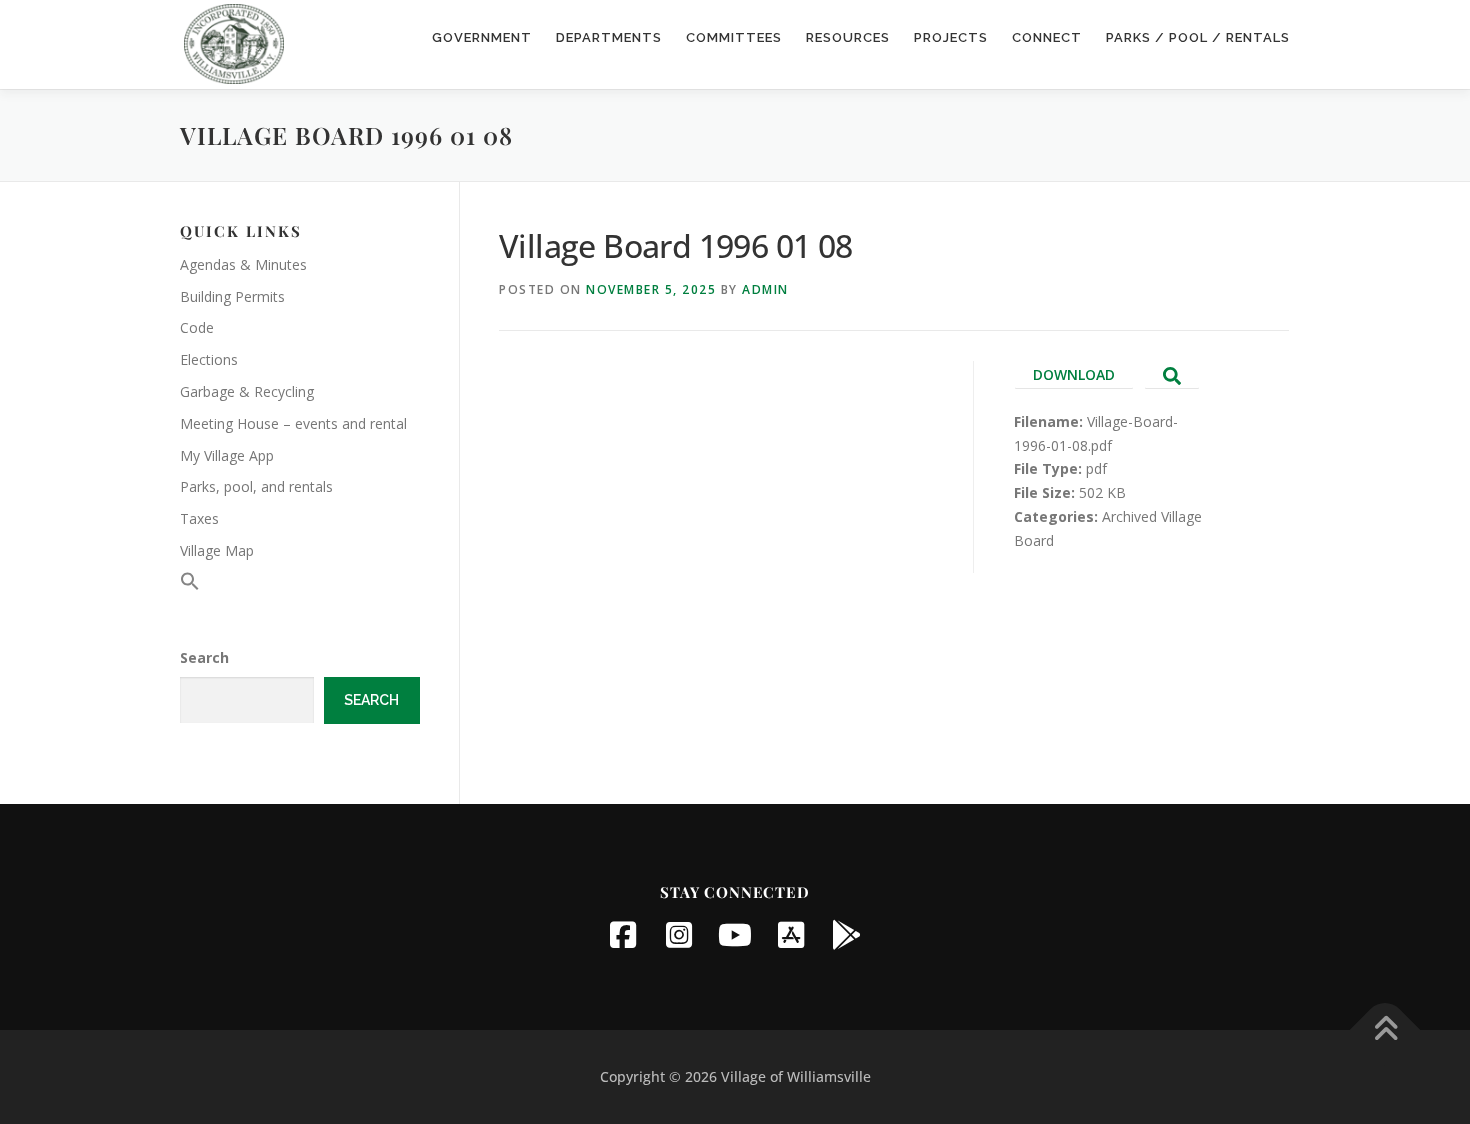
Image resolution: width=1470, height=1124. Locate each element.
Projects (951, 37)
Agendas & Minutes (243, 264)
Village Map (217, 550)
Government (482, 37)
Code (197, 327)
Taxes (199, 518)
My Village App (227, 455)
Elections (209, 359)
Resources (848, 37)
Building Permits (232, 296)
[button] (190, 585)
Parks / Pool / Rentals (1198, 37)
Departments (609, 37)
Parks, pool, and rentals (256, 486)
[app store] (791, 935)
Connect (1047, 37)
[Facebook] (623, 935)
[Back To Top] (1385, 1030)
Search (204, 657)
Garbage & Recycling (247, 391)
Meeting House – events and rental (293, 423)
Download (1074, 374)
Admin (765, 289)
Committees (734, 37)
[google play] (847, 935)
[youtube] (735, 935)
